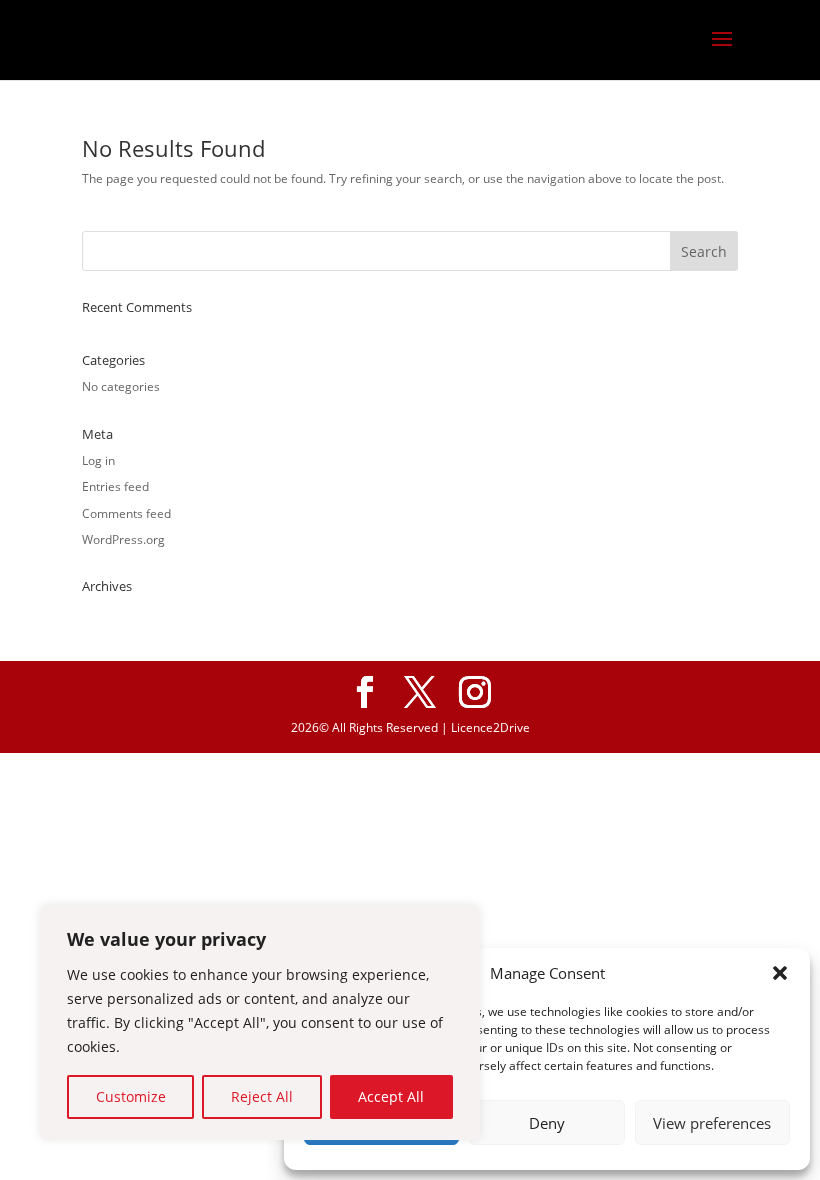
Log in (98, 460)
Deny (547, 1123)
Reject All (262, 1096)
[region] (260, 1023)
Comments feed (126, 513)
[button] (780, 973)
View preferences (712, 1123)
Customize (131, 1096)
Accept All (391, 1096)
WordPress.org (123, 539)
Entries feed (115, 486)
